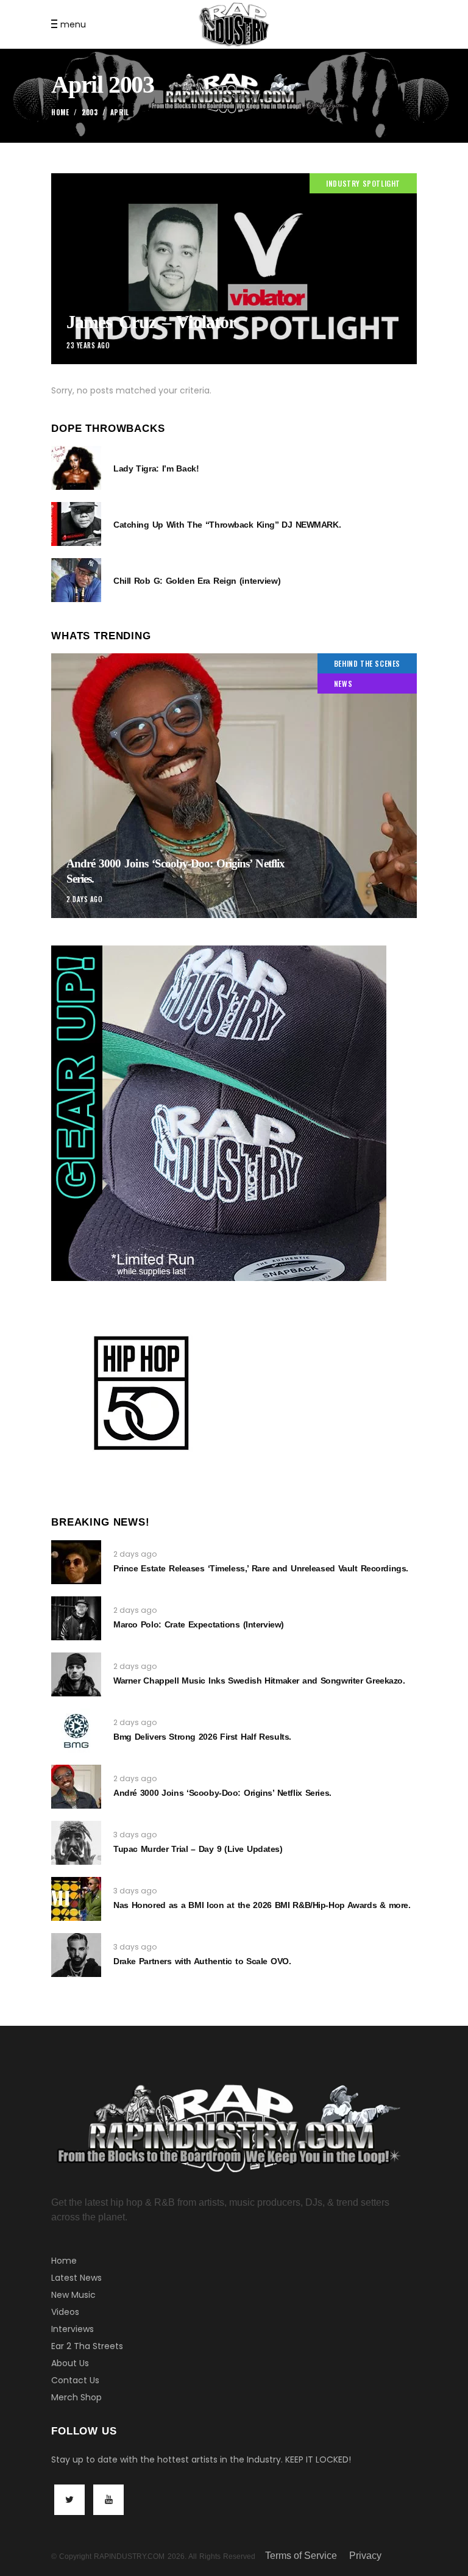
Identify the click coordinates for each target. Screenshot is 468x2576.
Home (60, 112)
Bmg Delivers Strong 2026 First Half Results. (202, 1737)
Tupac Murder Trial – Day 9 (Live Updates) (198, 1849)
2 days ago (85, 899)
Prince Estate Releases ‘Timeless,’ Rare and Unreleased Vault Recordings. (261, 1568)
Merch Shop (76, 2397)
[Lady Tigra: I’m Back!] (76, 468)
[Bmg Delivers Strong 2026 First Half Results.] (76, 1731)
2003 (90, 112)
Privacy (365, 2556)
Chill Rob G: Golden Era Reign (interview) (197, 581)
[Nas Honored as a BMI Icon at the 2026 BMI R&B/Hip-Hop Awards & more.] (76, 1899)
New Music (73, 2295)
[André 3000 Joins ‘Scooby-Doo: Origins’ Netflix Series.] (234, 786)
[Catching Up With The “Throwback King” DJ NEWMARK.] (76, 524)
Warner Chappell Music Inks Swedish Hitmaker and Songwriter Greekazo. (259, 1681)
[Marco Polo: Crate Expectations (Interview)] (76, 1618)
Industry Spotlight (363, 183)
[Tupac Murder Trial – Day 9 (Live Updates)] (76, 1843)
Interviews (73, 2329)
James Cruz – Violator (151, 322)
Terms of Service (301, 2556)
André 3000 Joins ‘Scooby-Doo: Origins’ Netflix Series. (222, 1793)
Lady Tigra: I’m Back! (156, 468)
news (343, 683)
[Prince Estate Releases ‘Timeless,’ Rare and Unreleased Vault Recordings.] (76, 1562)
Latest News (76, 2278)
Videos (65, 2312)
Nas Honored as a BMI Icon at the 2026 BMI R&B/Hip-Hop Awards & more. (262, 1905)
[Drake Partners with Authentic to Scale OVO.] (76, 1955)
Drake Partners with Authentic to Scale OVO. (202, 1961)
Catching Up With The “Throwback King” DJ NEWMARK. (227, 525)
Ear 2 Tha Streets (87, 2346)
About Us (70, 2363)
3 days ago (135, 1835)
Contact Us (75, 2380)
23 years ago (88, 345)
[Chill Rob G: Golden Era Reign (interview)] (76, 580)
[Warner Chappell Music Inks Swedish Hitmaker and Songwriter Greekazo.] (76, 1674)
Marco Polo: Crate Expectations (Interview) (199, 1624)
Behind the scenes (367, 663)
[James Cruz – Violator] (234, 269)
